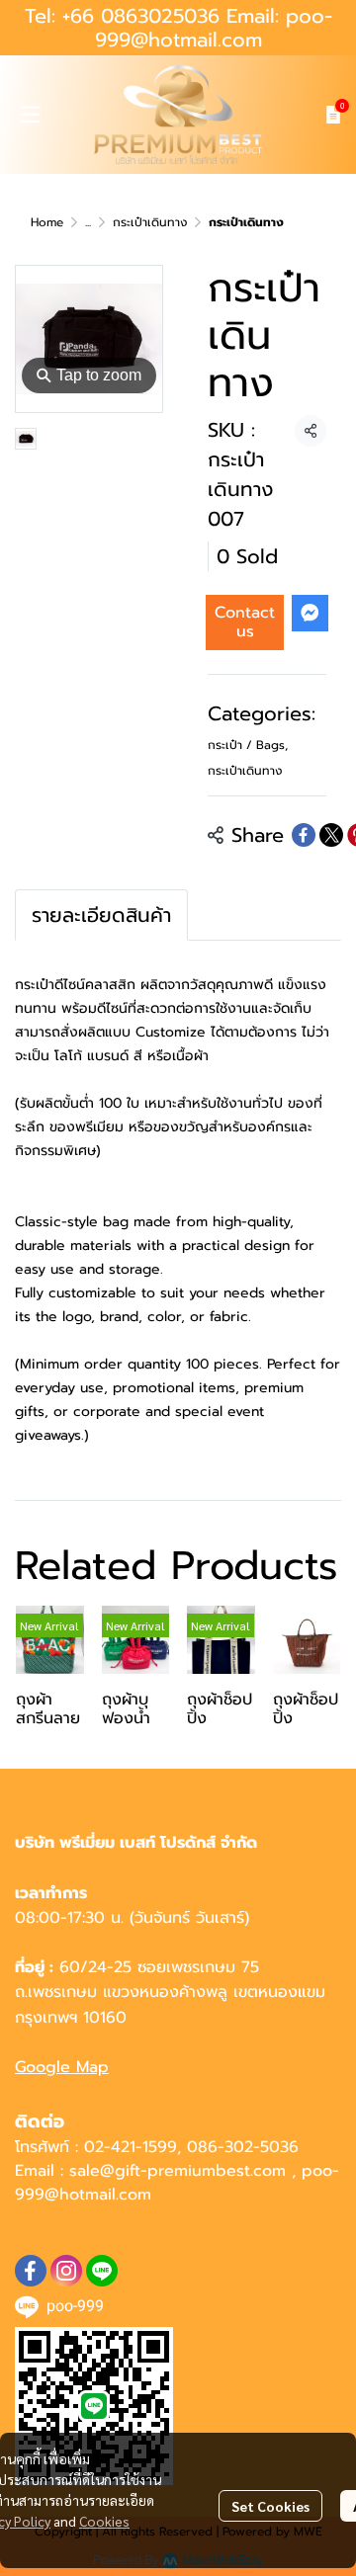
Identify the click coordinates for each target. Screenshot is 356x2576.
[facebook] (31, 2271)
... (88, 222)
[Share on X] (331, 835)
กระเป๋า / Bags (248, 745)
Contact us (245, 622)
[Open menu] (30, 115)
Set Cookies (270, 2506)
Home (47, 222)
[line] (102, 2271)
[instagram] (66, 2271)
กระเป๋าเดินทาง (150, 222)
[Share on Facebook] (304, 835)
